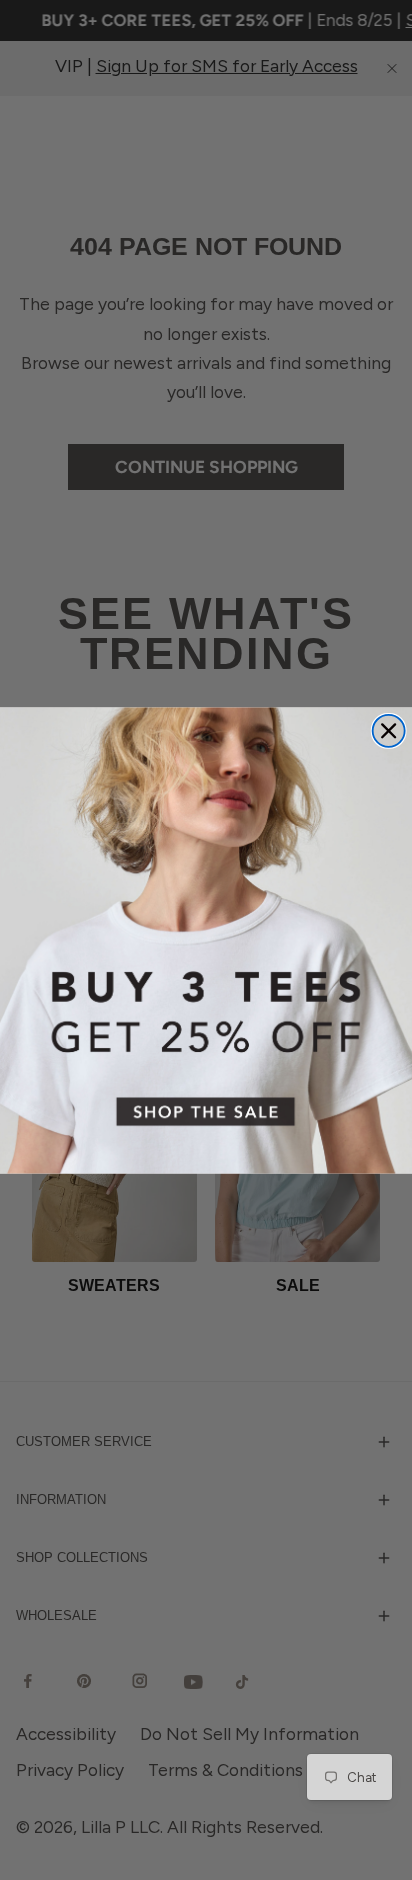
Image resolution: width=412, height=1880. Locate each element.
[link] (206, 940)
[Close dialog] (389, 730)
